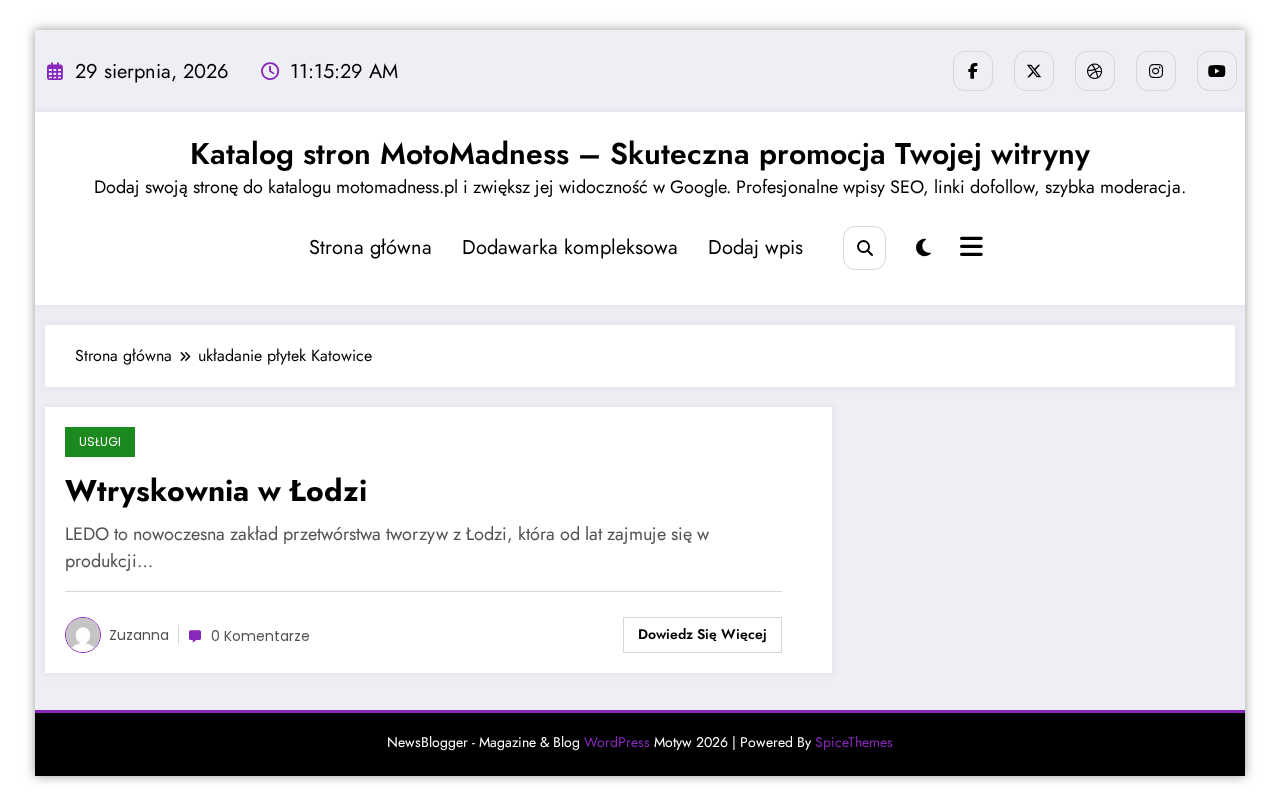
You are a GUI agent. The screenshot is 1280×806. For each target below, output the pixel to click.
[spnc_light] (923, 248)
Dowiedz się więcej (702, 634)
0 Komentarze (260, 636)
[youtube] (1217, 71)
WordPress (617, 742)
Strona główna (370, 247)
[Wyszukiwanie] (864, 247)
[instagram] (1156, 71)
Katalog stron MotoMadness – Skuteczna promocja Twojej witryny (640, 153)
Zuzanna (139, 635)
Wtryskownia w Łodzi (216, 490)
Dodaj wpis (755, 247)
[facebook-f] (973, 71)
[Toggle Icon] (969, 249)
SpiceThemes (854, 742)
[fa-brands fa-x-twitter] (1034, 71)
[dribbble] (1095, 71)
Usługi (100, 441)
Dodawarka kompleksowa (570, 247)
